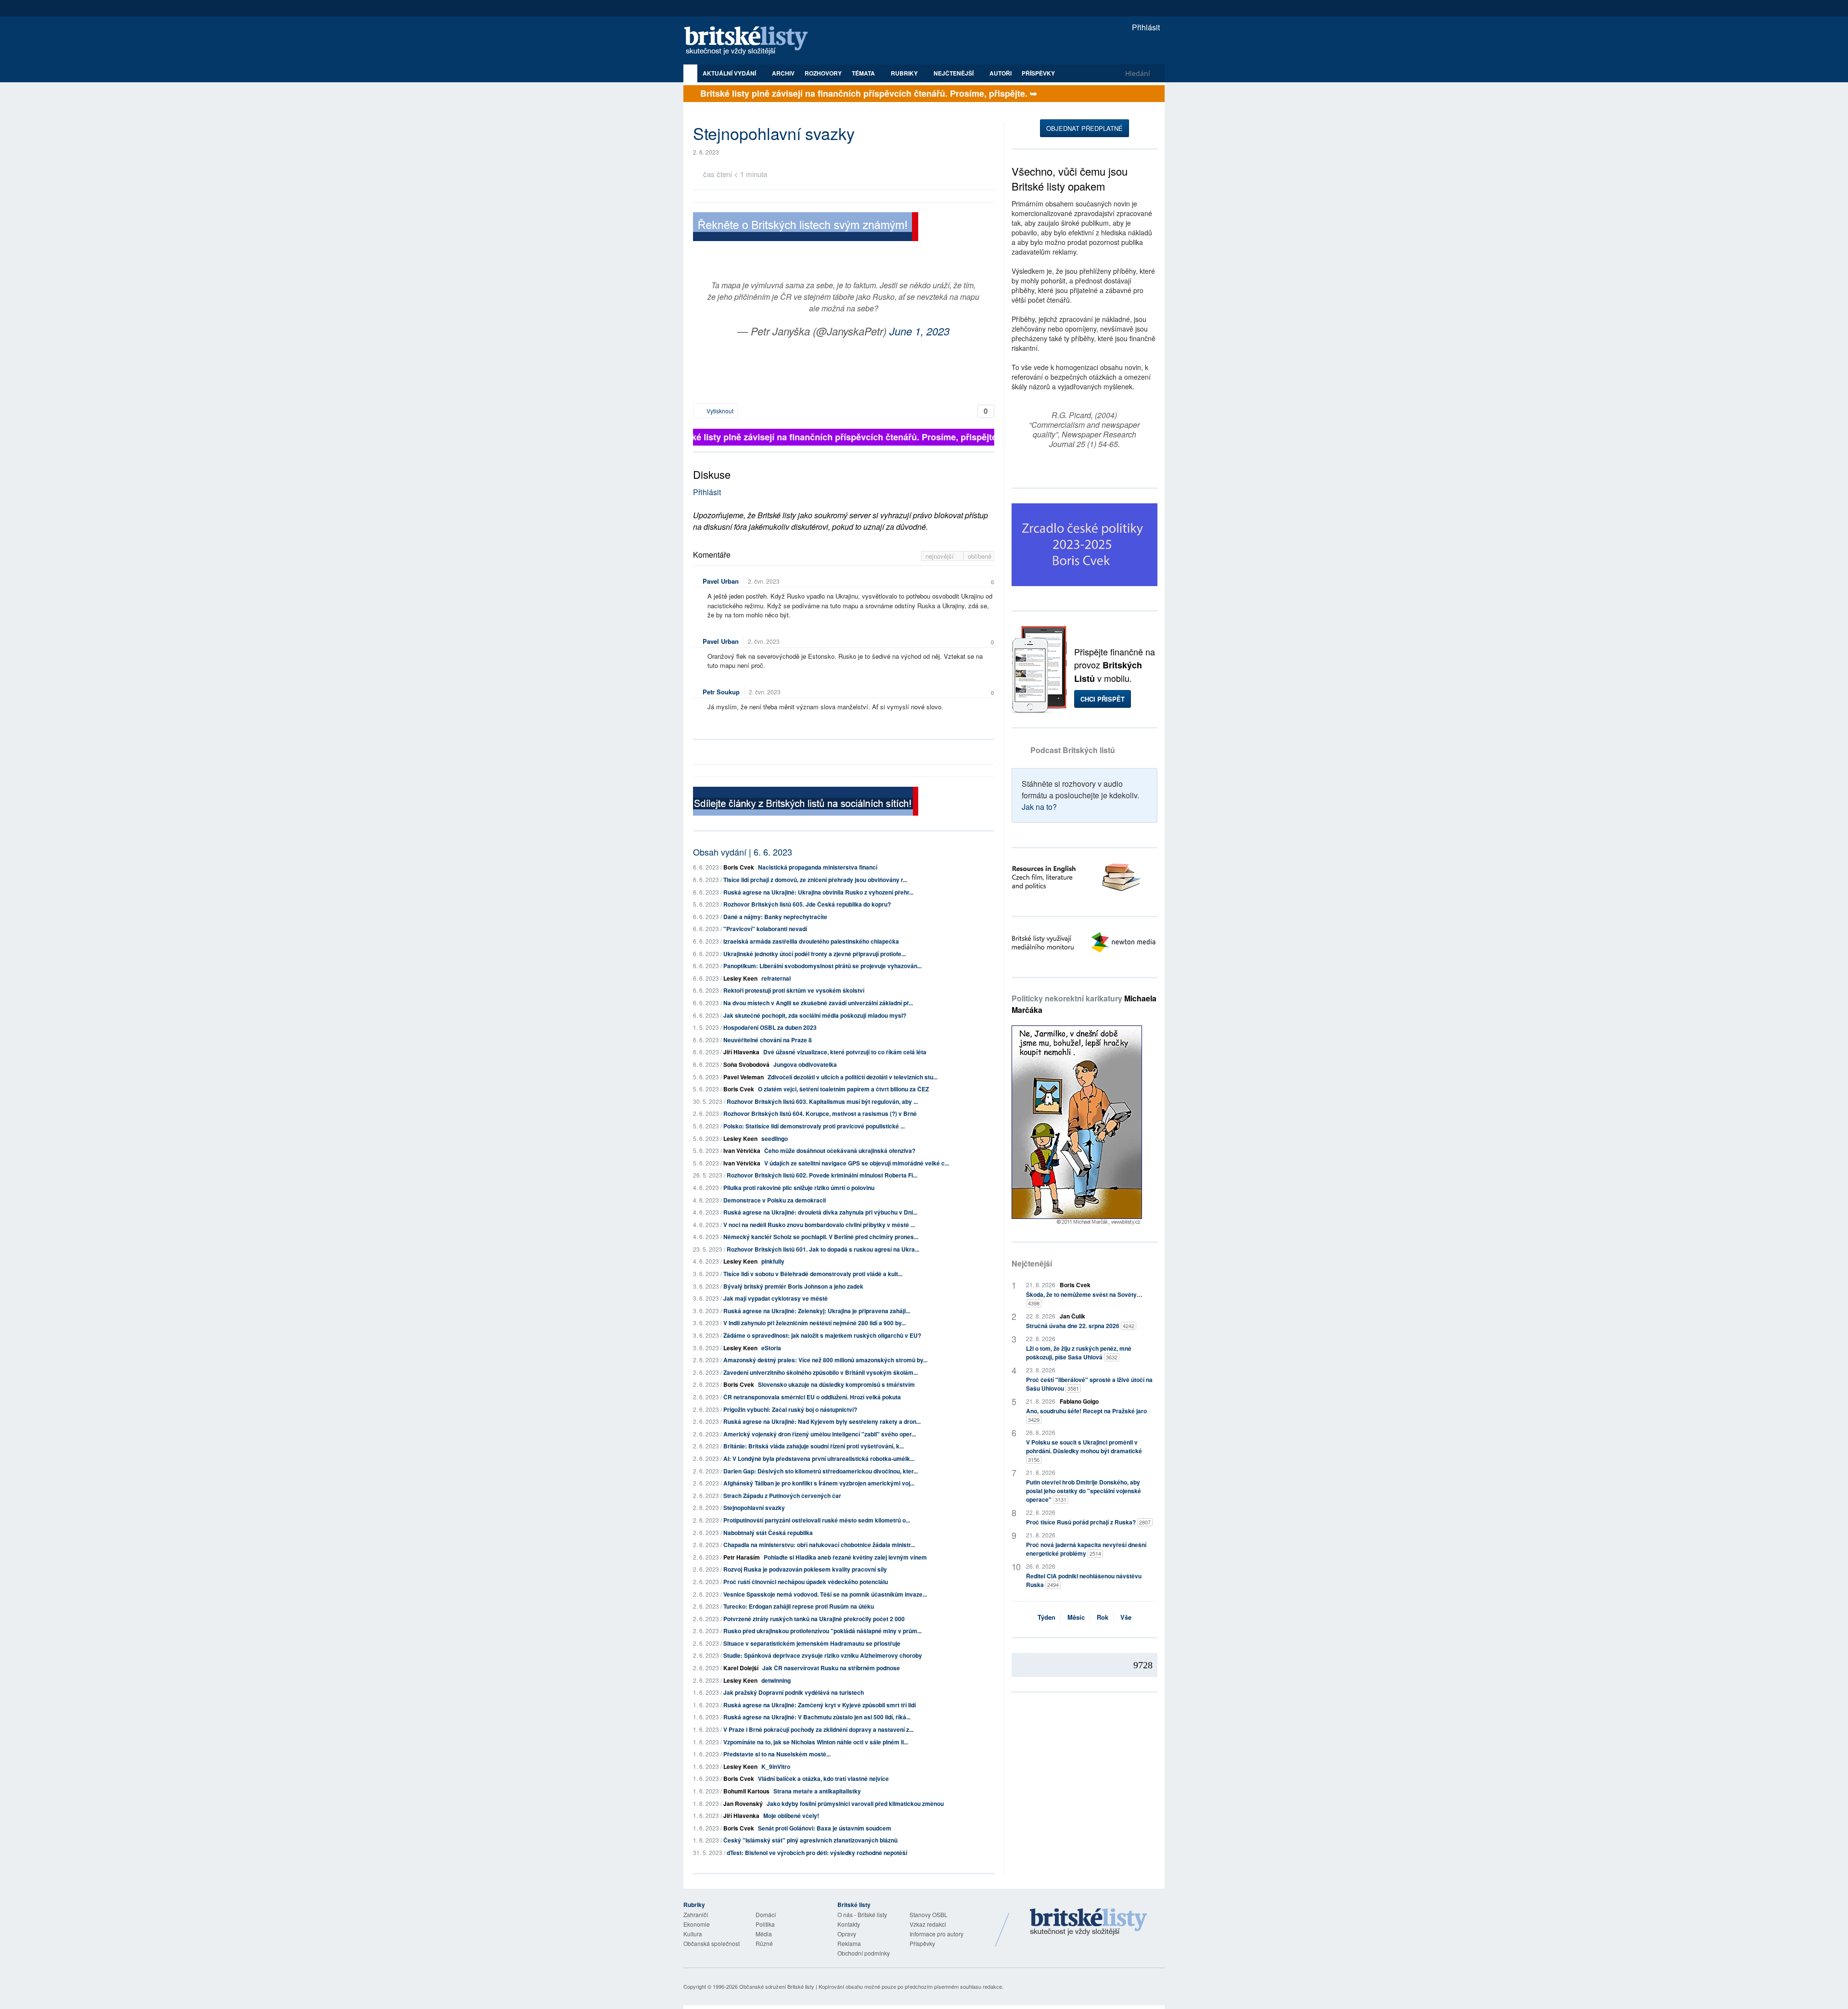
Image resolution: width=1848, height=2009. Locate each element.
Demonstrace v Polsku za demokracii (775, 1200)
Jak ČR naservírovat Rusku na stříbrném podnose (831, 1668)
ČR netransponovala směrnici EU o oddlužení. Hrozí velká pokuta (812, 1397)
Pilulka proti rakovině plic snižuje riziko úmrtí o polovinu (799, 1188)
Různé (764, 1943)
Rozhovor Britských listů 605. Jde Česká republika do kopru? (807, 904)
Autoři (1001, 73)
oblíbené (980, 556)
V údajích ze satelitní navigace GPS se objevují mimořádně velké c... (857, 1163)
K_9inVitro (776, 1766)
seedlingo (775, 1139)
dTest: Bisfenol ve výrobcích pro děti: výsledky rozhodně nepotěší (817, 1853)
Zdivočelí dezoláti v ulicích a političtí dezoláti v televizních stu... (853, 1077)
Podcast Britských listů (1073, 750)
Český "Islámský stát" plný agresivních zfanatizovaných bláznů (810, 1840)
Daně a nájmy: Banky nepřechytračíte (775, 917)
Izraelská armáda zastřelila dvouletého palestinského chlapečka (811, 941)
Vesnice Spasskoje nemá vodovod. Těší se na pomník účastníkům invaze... (825, 1594)
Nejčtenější (1032, 1263)
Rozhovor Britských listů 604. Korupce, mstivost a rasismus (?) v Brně (820, 1113)
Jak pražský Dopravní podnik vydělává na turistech (794, 1692)
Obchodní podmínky (864, 1953)
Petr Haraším (742, 1557)
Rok (1103, 1617)
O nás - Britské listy (862, 1914)
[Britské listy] (806, 228)
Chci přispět (1103, 699)
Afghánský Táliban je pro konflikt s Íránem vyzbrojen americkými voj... (819, 1483)
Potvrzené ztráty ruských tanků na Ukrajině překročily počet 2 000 (814, 1619)
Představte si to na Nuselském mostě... (777, 1754)
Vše (1126, 1617)
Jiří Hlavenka (741, 1052)
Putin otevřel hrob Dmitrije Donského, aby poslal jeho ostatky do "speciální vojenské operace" (1084, 1491)
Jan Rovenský (743, 1804)
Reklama (849, 1943)
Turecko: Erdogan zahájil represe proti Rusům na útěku (799, 1606)
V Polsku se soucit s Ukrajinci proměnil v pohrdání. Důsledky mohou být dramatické (1084, 1451)
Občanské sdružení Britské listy (777, 1986)
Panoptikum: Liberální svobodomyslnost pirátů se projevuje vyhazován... (822, 966)
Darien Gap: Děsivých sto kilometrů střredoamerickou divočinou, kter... (821, 1471)
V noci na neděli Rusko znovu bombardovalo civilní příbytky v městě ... (819, 1225)
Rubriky (905, 73)
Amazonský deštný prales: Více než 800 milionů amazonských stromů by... (825, 1360)
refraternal (776, 978)
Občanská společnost (712, 1943)
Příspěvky (1038, 73)
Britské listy (751, 41)
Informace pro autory (937, 1934)
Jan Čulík (1072, 1316)
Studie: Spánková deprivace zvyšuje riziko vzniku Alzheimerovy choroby (823, 1655)
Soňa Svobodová (746, 1064)
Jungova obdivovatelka (805, 1064)
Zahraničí (696, 1914)
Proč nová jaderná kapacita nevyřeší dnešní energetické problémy (1086, 1549)
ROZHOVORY (823, 73)
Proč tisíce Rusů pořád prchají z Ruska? (1088, 1522)
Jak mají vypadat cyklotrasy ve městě (776, 1298)
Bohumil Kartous (746, 1791)
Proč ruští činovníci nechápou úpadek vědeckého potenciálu (806, 1582)
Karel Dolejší (741, 1668)
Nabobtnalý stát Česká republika (768, 1533)
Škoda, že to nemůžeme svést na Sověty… (1084, 1299)
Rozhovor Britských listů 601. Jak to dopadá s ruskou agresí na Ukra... (823, 1249)
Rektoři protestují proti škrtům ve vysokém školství (794, 990)
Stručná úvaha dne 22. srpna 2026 (1080, 1326)
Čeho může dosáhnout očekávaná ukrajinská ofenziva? (840, 1151)
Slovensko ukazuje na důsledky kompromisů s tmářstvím (836, 1384)
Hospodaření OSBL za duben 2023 (770, 1027)
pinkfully (773, 1261)
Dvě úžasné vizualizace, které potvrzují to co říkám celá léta (845, 1052)
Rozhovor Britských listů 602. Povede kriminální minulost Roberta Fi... (822, 1175)
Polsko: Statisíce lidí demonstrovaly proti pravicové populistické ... (814, 1126)
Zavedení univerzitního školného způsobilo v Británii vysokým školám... (821, 1372)
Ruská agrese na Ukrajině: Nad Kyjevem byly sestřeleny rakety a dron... (822, 1421)
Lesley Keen (740, 978)
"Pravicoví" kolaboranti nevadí (765, 929)
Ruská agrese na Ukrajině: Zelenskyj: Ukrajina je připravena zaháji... (817, 1311)
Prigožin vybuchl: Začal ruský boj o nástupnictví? (790, 1409)
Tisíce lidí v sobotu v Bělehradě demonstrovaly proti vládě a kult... (813, 1274)
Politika (765, 1924)
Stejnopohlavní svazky (754, 1508)
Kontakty (849, 1924)
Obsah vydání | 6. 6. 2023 (743, 852)
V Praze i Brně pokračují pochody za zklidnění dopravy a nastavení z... (818, 1729)
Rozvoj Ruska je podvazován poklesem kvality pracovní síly (805, 1569)
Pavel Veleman (744, 1077)
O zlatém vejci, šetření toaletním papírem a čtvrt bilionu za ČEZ (843, 1089)
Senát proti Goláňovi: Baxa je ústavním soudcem (825, 1828)
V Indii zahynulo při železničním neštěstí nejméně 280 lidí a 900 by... (815, 1323)
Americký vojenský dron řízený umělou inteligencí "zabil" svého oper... (820, 1434)
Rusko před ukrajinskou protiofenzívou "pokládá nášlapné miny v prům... (822, 1631)
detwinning (776, 1680)
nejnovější (941, 556)
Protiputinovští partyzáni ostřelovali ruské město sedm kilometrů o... (817, 1520)
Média (764, 1934)
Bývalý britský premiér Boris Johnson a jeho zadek (793, 1286)
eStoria (771, 1348)
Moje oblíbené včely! (791, 1816)
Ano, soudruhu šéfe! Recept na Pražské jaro (1086, 1415)
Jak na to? (1039, 807)
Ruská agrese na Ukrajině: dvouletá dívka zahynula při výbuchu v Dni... (820, 1212)
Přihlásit (1145, 27)
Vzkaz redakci (928, 1924)
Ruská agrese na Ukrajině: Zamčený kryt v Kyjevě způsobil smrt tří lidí (820, 1705)
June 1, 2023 (919, 331)
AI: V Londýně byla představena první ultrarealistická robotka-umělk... (819, 1459)
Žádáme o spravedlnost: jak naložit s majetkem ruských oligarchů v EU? (822, 1335)
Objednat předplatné (1084, 128)
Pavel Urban (721, 581)
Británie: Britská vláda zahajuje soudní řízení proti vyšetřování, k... (814, 1446)
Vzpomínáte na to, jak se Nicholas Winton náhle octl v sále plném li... (816, 1742)
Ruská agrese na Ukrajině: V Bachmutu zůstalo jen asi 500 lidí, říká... (817, 1717)
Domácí (766, 1914)
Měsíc (1076, 1617)
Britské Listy (1089, 1922)
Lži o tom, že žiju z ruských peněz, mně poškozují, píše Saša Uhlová (1079, 1353)
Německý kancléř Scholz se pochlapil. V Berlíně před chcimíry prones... (821, 1237)
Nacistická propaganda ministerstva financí (818, 867)
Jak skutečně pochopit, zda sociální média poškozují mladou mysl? (815, 1015)
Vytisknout (719, 411)
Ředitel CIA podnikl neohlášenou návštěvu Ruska (1084, 1580)
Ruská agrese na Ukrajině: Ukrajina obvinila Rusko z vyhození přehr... (818, 892)
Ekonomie (697, 1924)
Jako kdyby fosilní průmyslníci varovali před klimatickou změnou (855, 1804)
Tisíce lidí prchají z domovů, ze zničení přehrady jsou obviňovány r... (815, 880)
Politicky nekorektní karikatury (1084, 1004)
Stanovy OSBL (929, 1914)
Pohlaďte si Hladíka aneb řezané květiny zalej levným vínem (845, 1557)
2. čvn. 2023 (764, 581)
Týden (1046, 1617)
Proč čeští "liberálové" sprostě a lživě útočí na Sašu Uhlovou (1089, 1384)
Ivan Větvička (742, 1151)
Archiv (783, 73)
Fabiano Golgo (1079, 1401)
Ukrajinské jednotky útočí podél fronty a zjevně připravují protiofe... (815, 954)
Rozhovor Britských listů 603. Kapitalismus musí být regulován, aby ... (822, 1101)
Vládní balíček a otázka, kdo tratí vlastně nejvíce (823, 1779)
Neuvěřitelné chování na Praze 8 (768, 1040)
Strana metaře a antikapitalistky (817, 1791)
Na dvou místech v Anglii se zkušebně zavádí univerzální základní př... (818, 1003)
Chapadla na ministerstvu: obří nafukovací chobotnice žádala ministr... (819, 1545)
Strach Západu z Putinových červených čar (782, 1496)
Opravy (847, 1934)
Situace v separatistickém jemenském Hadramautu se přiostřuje (812, 1643)
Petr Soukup (721, 692)
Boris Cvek (739, 867)
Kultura (693, 1934)
